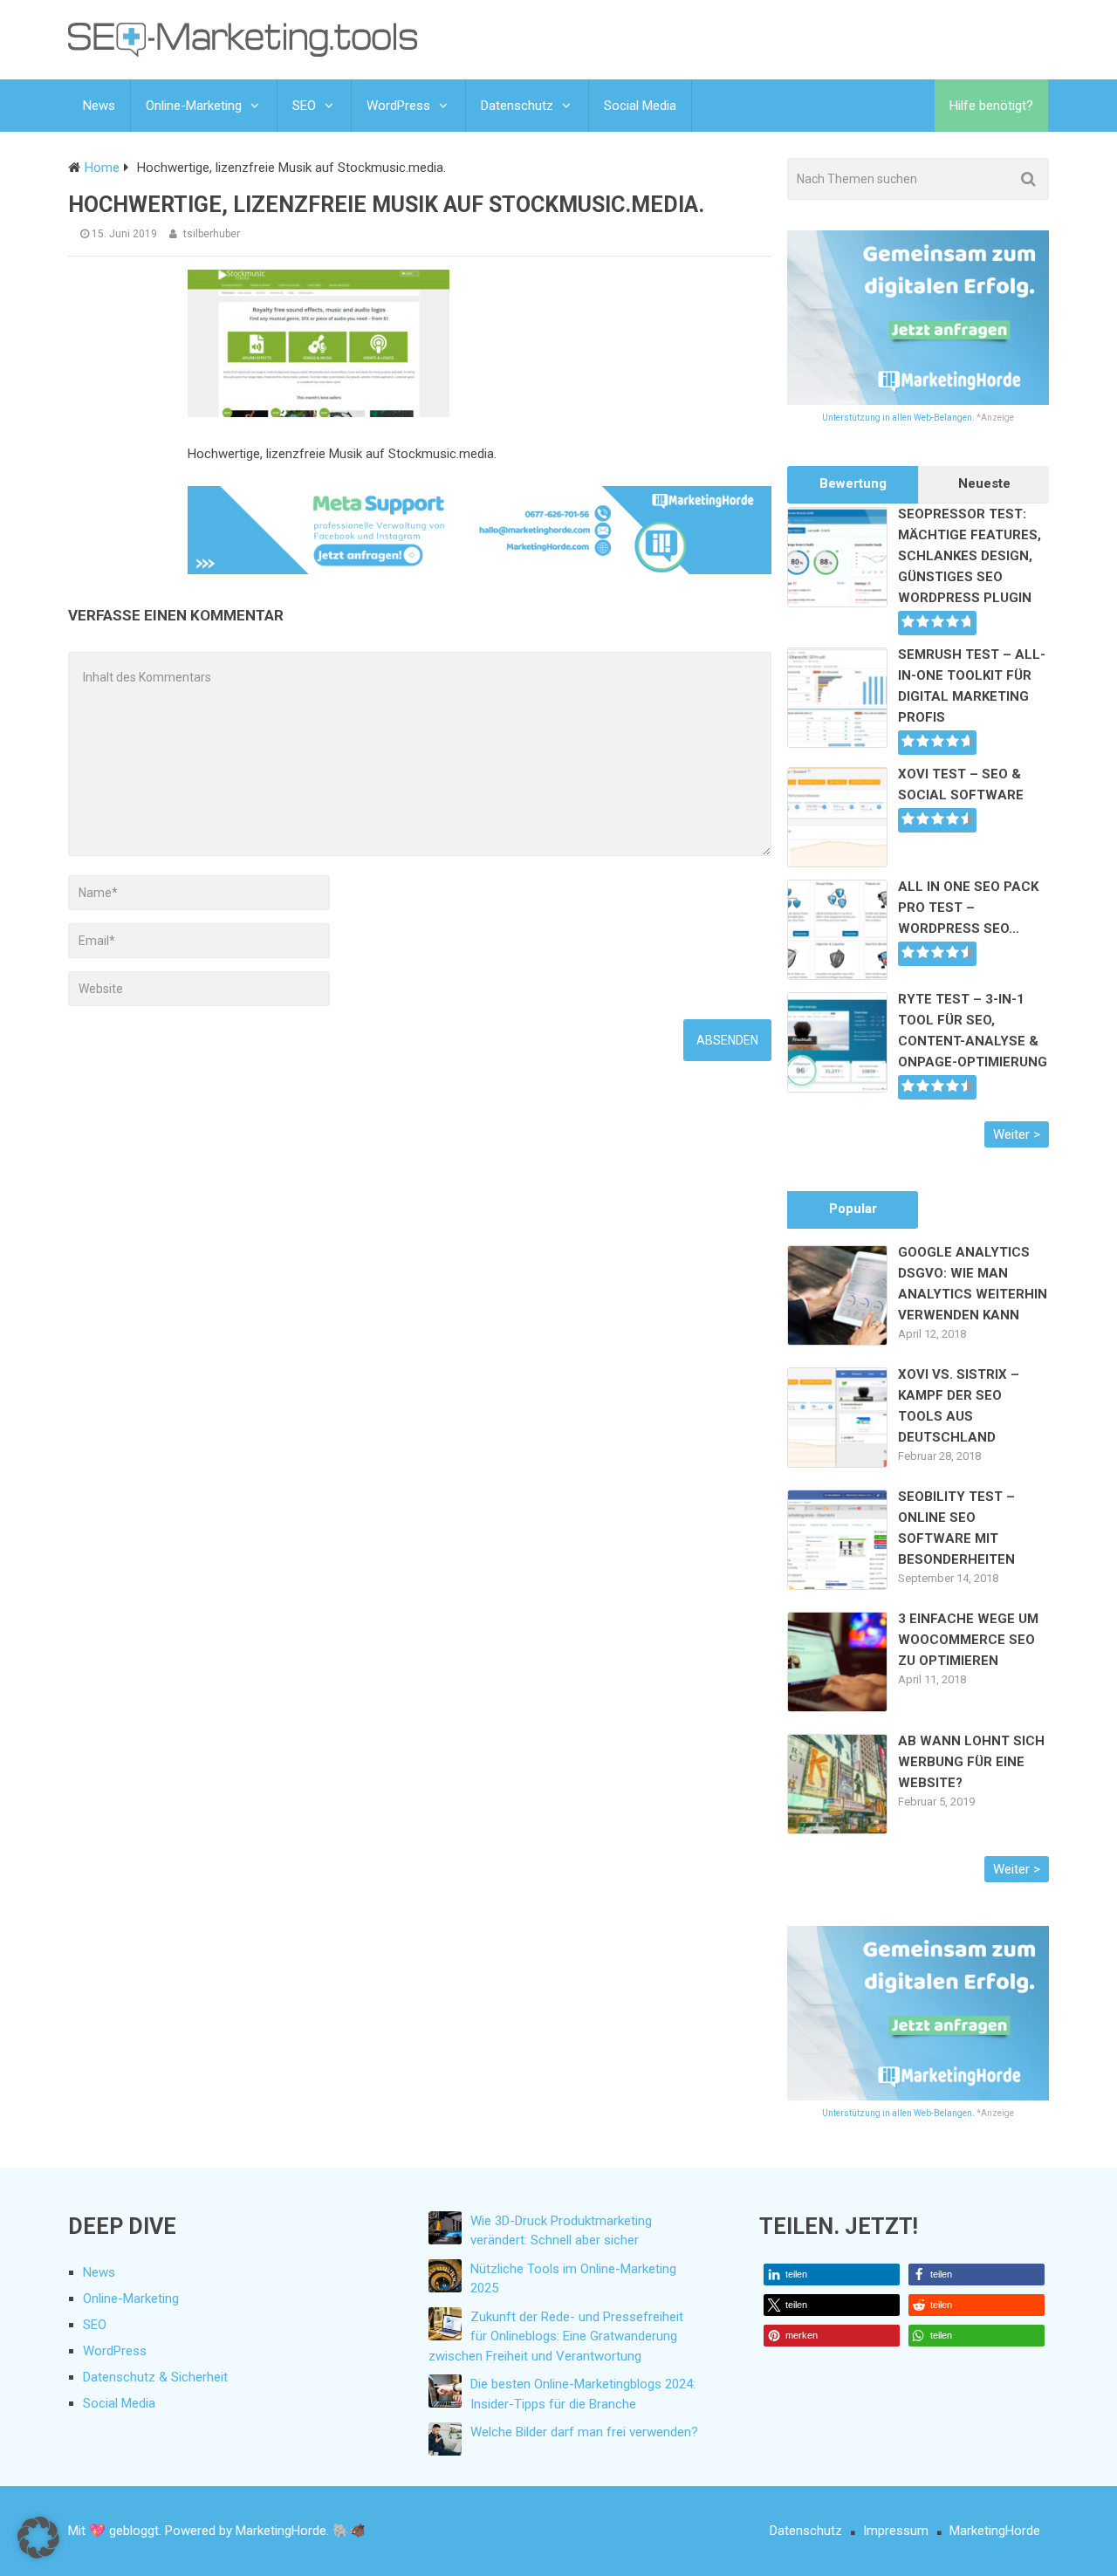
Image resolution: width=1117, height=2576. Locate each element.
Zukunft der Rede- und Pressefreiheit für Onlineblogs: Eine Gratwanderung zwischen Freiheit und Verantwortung (556, 2336)
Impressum (896, 2531)
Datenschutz (517, 106)
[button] (832, 2275)
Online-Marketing (194, 106)
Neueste (984, 483)
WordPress (398, 106)
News (99, 106)
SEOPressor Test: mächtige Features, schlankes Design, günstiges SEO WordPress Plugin (970, 556)
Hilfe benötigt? (991, 106)
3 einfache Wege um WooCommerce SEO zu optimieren (968, 1640)
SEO (304, 106)
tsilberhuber (212, 234)
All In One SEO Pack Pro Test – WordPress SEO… (968, 908)
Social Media (640, 106)
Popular (853, 1209)
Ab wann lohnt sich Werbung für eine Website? (971, 1762)
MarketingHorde (995, 2531)
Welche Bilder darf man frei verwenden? (584, 2432)
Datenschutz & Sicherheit (155, 2377)
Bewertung (853, 483)
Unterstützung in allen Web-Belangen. (898, 418)
